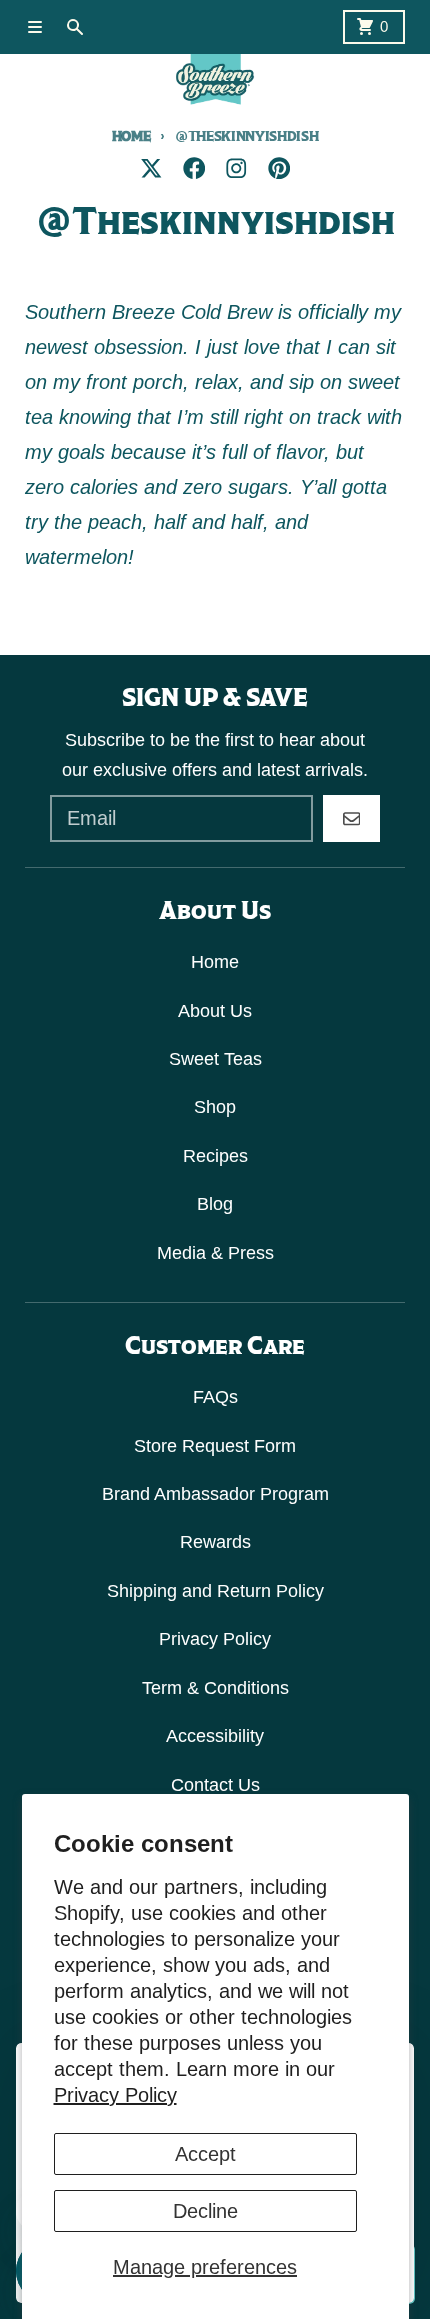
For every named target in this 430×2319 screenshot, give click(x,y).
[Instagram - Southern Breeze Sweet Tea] (236, 168)
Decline (205, 2211)
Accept (205, 2154)
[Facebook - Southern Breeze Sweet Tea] (194, 168)
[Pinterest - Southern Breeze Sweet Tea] (279, 168)
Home (131, 136)
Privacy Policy (115, 2095)
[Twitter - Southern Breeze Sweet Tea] (151, 168)
